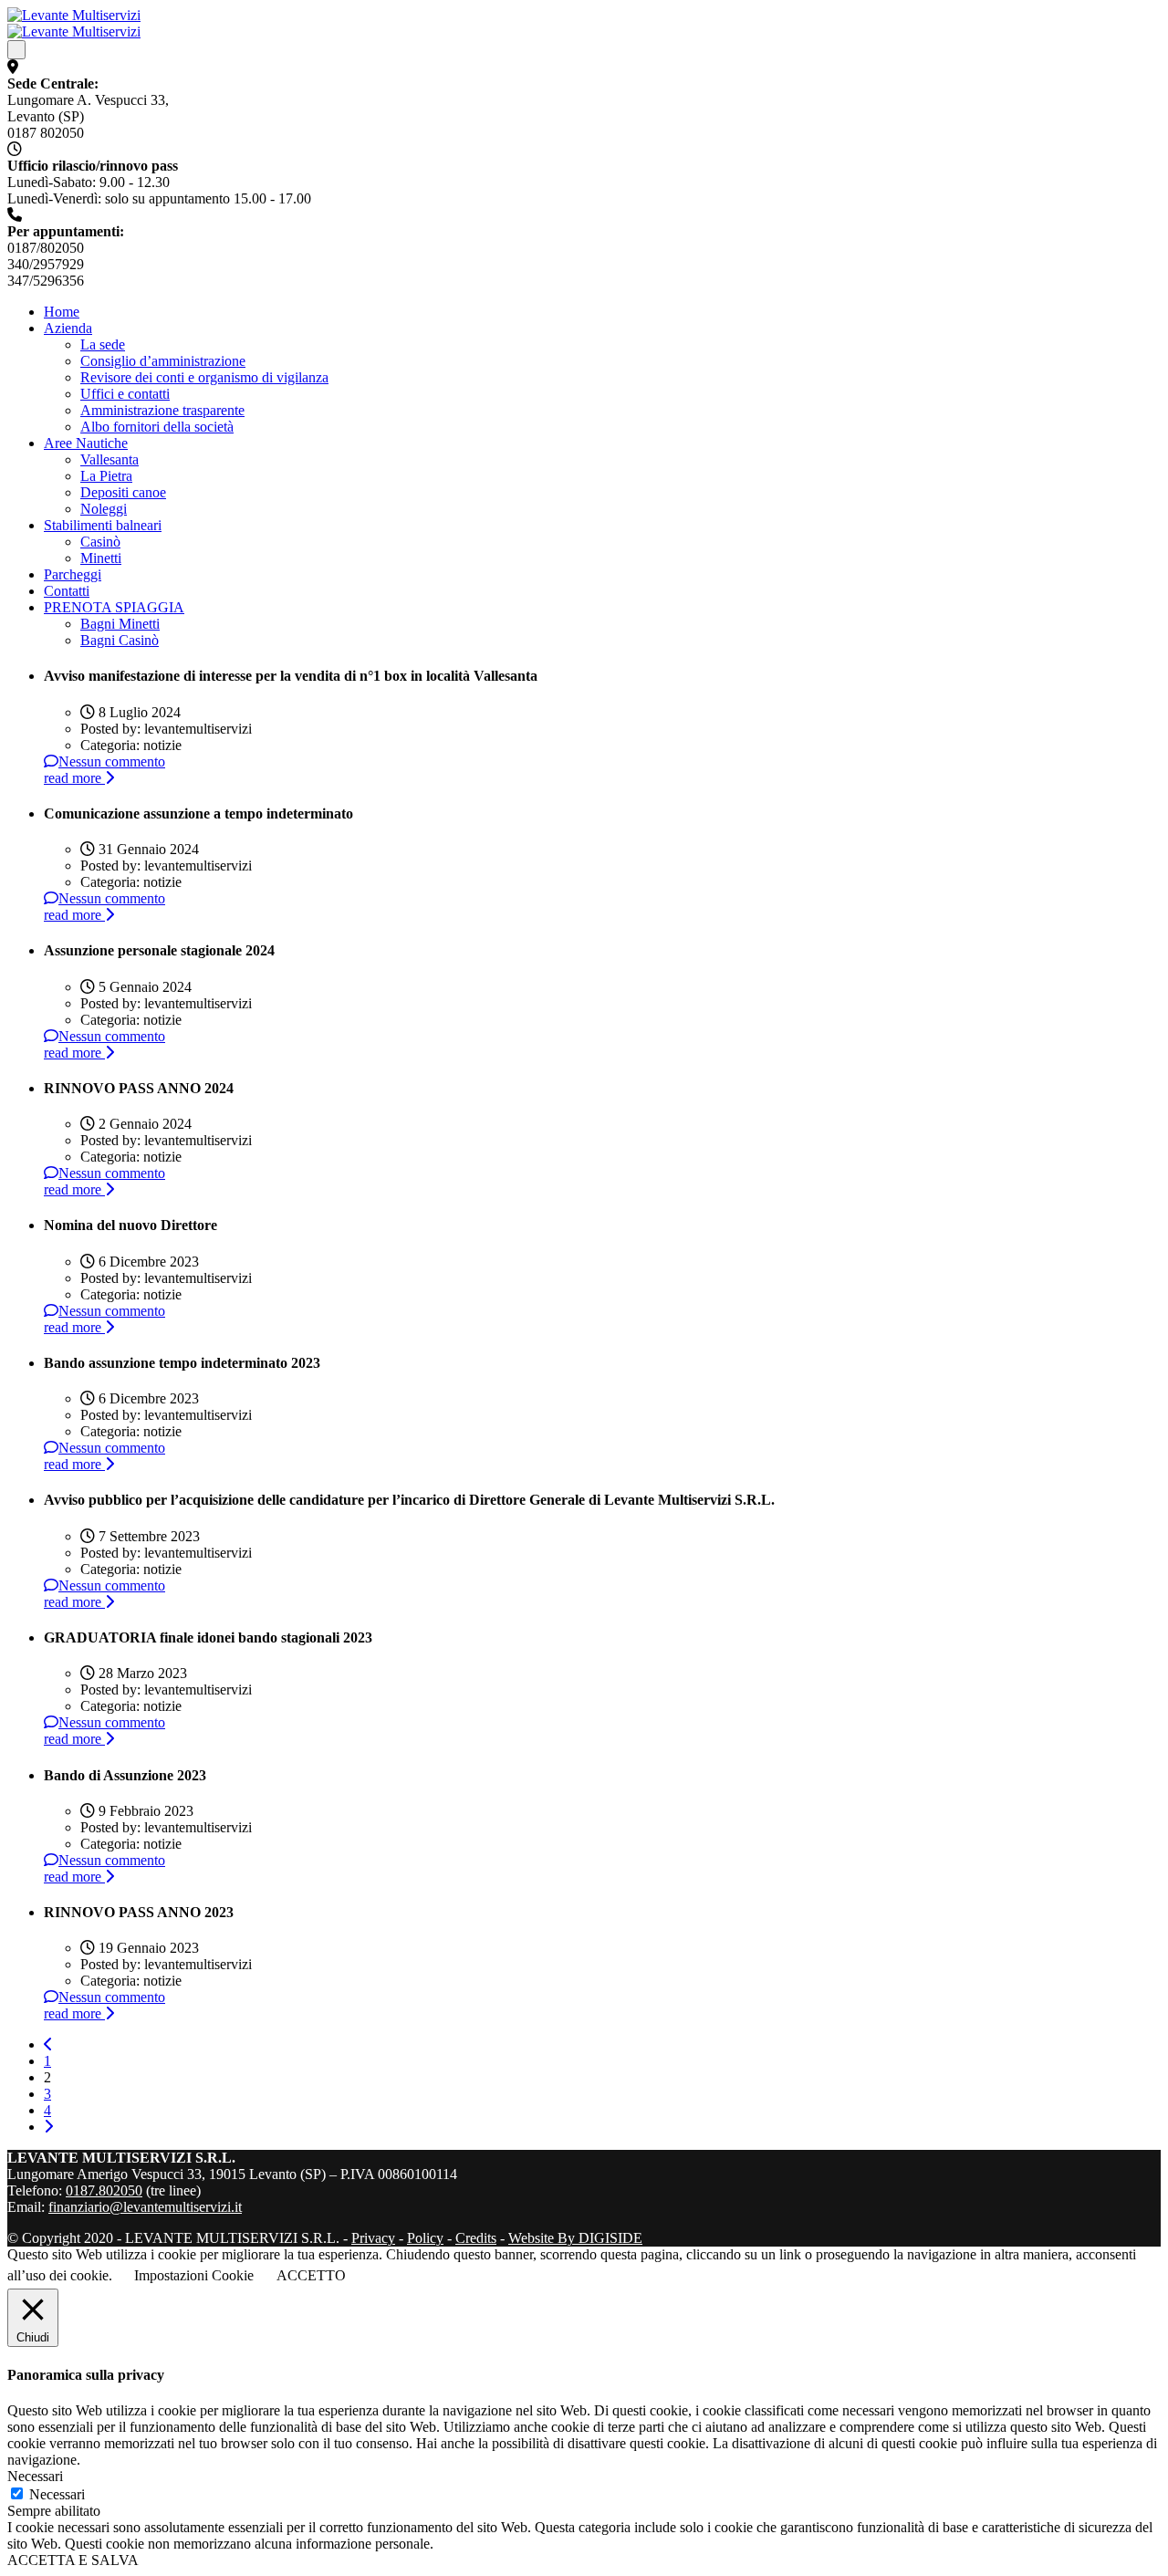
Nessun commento (112, 761)
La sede (103, 344)
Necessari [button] (35, 2476)
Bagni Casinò (120, 640)
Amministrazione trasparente (162, 410)
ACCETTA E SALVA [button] (73, 2560)
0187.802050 (104, 2190)
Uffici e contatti (125, 394)
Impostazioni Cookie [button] (194, 2275)
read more (74, 778)
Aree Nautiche (86, 443)
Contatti (67, 591)
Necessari (57, 2494)
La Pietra (106, 476)
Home (62, 312)
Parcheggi (73, 574)
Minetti (101, 558)
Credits (476, 2238)
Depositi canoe (123, 492)
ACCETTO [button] (311, 2275)
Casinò (100, 542)
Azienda (68, 328)
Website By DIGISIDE (575, 2238)
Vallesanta (109, 459)
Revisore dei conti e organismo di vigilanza (204, 377)
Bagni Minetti (120, 624)
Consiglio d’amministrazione (163, 361)
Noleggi (104, 509)
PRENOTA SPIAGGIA (114, 607)
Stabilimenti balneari (103, 525)
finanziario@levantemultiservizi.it (145, 2207)
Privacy (373, 2238)
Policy (425, 2238)
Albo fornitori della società (157, 427)
